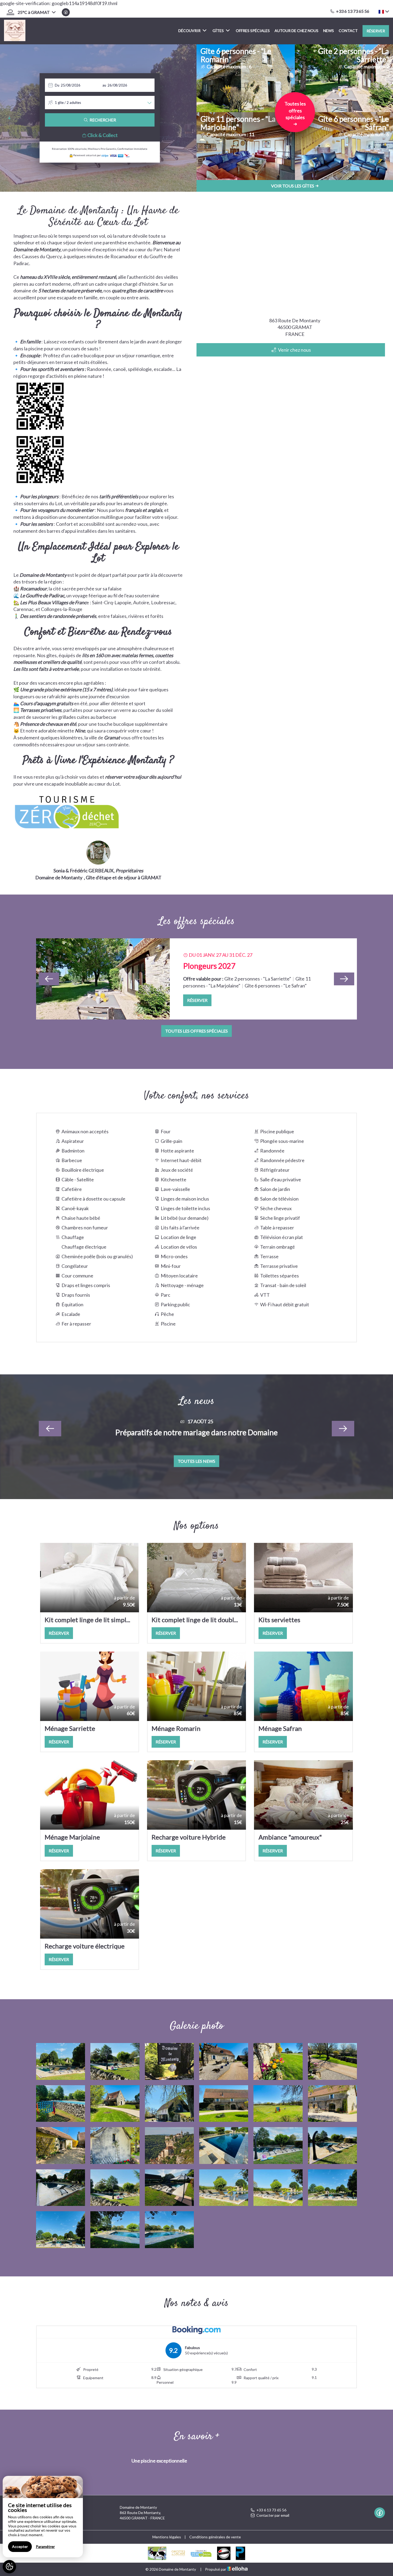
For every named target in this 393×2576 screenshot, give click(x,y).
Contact (348, 31)
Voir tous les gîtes (293, 186)
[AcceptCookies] (9, 2567)
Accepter (20, 2546)
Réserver (376, 31)
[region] (43, 2517)
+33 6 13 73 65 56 (271, 2510)
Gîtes (218, 31)
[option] (196, 979)
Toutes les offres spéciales (196, 1031)
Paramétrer (45, 2546)
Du (57, 85)
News (329, 31)
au (104, 85)
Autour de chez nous (296, 31)
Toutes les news (196, 1461)
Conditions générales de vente (215, 2537)
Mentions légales (167, 2537)
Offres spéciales (253, 31)
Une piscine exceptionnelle (159, 2461)
